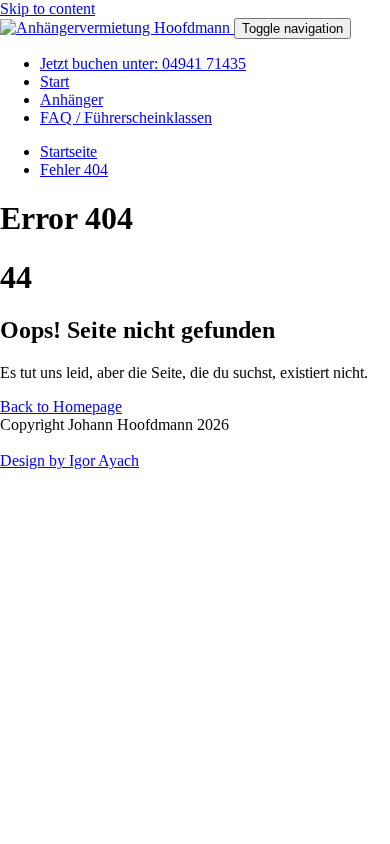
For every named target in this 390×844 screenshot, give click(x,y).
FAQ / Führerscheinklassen (126, 117)
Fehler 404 (74, 169)
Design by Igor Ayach (69, 460)
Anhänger (71, 99)
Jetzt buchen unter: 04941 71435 (143, 63)
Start (54, 81)
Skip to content (47, 8)
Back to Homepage (61, 406)
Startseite (68, 151)
